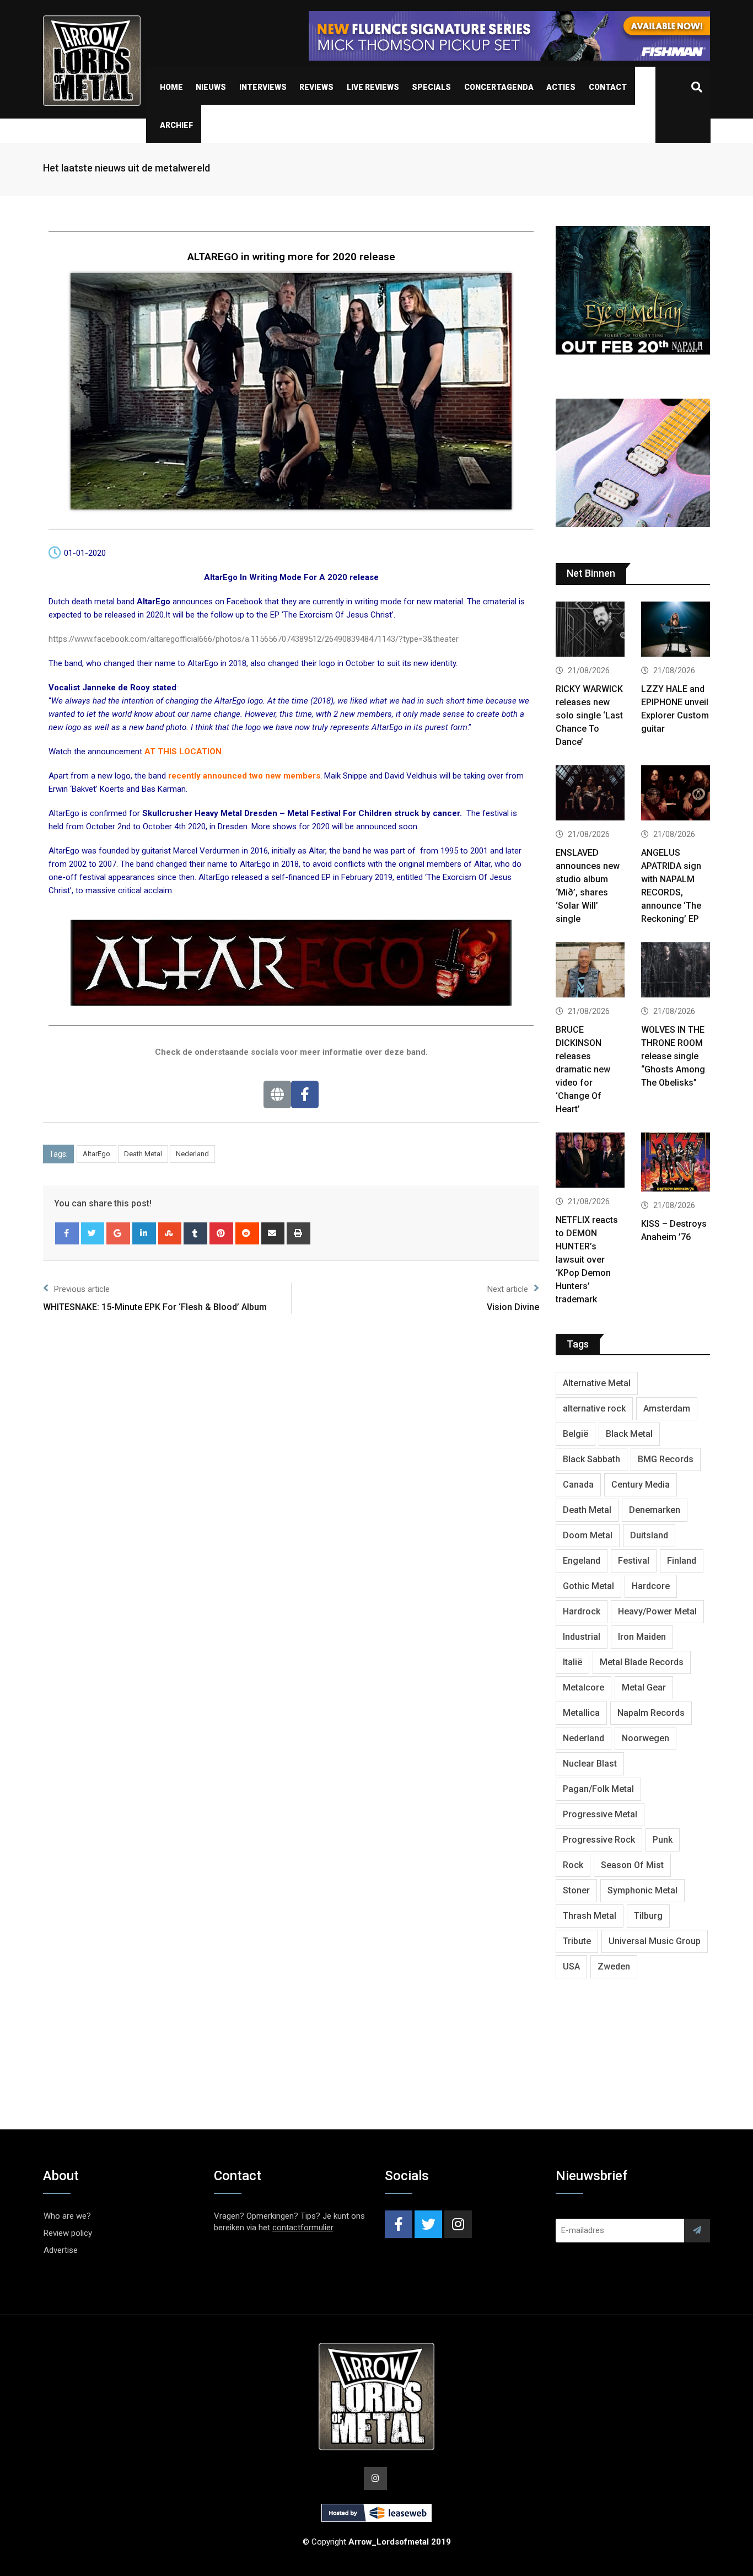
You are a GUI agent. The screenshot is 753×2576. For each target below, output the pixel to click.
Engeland (582, 1561)
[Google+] (118, 1233)
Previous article (82, 1289)
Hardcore (651, 1586)
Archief (176, 125)
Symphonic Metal (642, 1890)
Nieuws (211, 87)
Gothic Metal (588, 1586)
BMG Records (666, 1459)
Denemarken (655, 1510)
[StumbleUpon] (170, 1233)
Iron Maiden (642, 1637)
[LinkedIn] (144, 1233)
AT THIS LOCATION (183, 752)
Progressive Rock (599, 1840)
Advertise (61, 2250)
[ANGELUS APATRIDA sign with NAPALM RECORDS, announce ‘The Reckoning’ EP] (676, 794)
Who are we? (67, 2216)
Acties (561, 87)
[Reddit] (247, 1233)
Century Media (641, 1485)
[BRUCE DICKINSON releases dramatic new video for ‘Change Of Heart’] (590, 971)
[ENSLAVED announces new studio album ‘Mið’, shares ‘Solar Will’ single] (590, 794)
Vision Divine (513, 1307)
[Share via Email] (273, 1233)
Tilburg (648, 1916)
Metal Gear (644, 1687)
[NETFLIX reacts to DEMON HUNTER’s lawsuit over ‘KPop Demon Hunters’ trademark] (590, 1161)
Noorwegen (646, 1738)
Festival (634, 1561)
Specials (431, 87)
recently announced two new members (244, 776)
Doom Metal (588, 1535)
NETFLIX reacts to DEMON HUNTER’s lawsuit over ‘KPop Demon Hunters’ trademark (587, 1260)
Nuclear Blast (590, 1764)
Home (171, 87)
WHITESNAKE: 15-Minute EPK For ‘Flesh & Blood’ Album (155, 1307)
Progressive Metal (600, 1814)
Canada (578, 1485)
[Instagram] (458, 2224)
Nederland (192, 1154)
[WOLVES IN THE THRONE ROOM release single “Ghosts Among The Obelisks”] (676, 971)
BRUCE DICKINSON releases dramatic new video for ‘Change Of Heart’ (583, 1069)
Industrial (582, 1637)
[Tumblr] (195, 1233)
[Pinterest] (221, 1233)
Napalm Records (651, 1713)
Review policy (68, 2233)
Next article (508, 1289)
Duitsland (649, 1535)
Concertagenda (499, 87)
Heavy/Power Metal (657, 1611)
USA (571, 1966)
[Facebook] (305, 1094)
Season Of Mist (632, 1865)
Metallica (581, 1713)
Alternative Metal (597, 1383)
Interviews (263, 87)
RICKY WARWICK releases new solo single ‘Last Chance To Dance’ (589, 715)
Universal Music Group (655, 1941)
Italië (572, 1662)
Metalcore (583, 1687)
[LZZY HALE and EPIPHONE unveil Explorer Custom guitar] (676, 630)
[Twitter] (93, 1233)
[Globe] (277, 1094)
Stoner (576, 1890)
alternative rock (594, 1408)
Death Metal (143, 1154)
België (575, 1434)
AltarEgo (96, 1154)
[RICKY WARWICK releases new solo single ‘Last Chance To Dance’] (590, 630)
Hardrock (582, 1611)
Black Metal (629, 1434)
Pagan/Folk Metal (598, 1789)
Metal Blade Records (642, 1662)
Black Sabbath (591, 1459)
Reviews (316, 87)
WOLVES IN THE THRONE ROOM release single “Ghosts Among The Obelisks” (673, 1056)
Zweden (614, 1966)
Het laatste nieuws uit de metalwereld (127, 168)
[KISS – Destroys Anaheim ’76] (676, 1163)
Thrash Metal (590, 1916)
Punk (663, 1840)
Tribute (577, 1941)
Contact (608, 87)
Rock (573, 1865)
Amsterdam (667, 1408)
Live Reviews (373, 87)
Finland (682, 1561)
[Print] (298, 1233)
